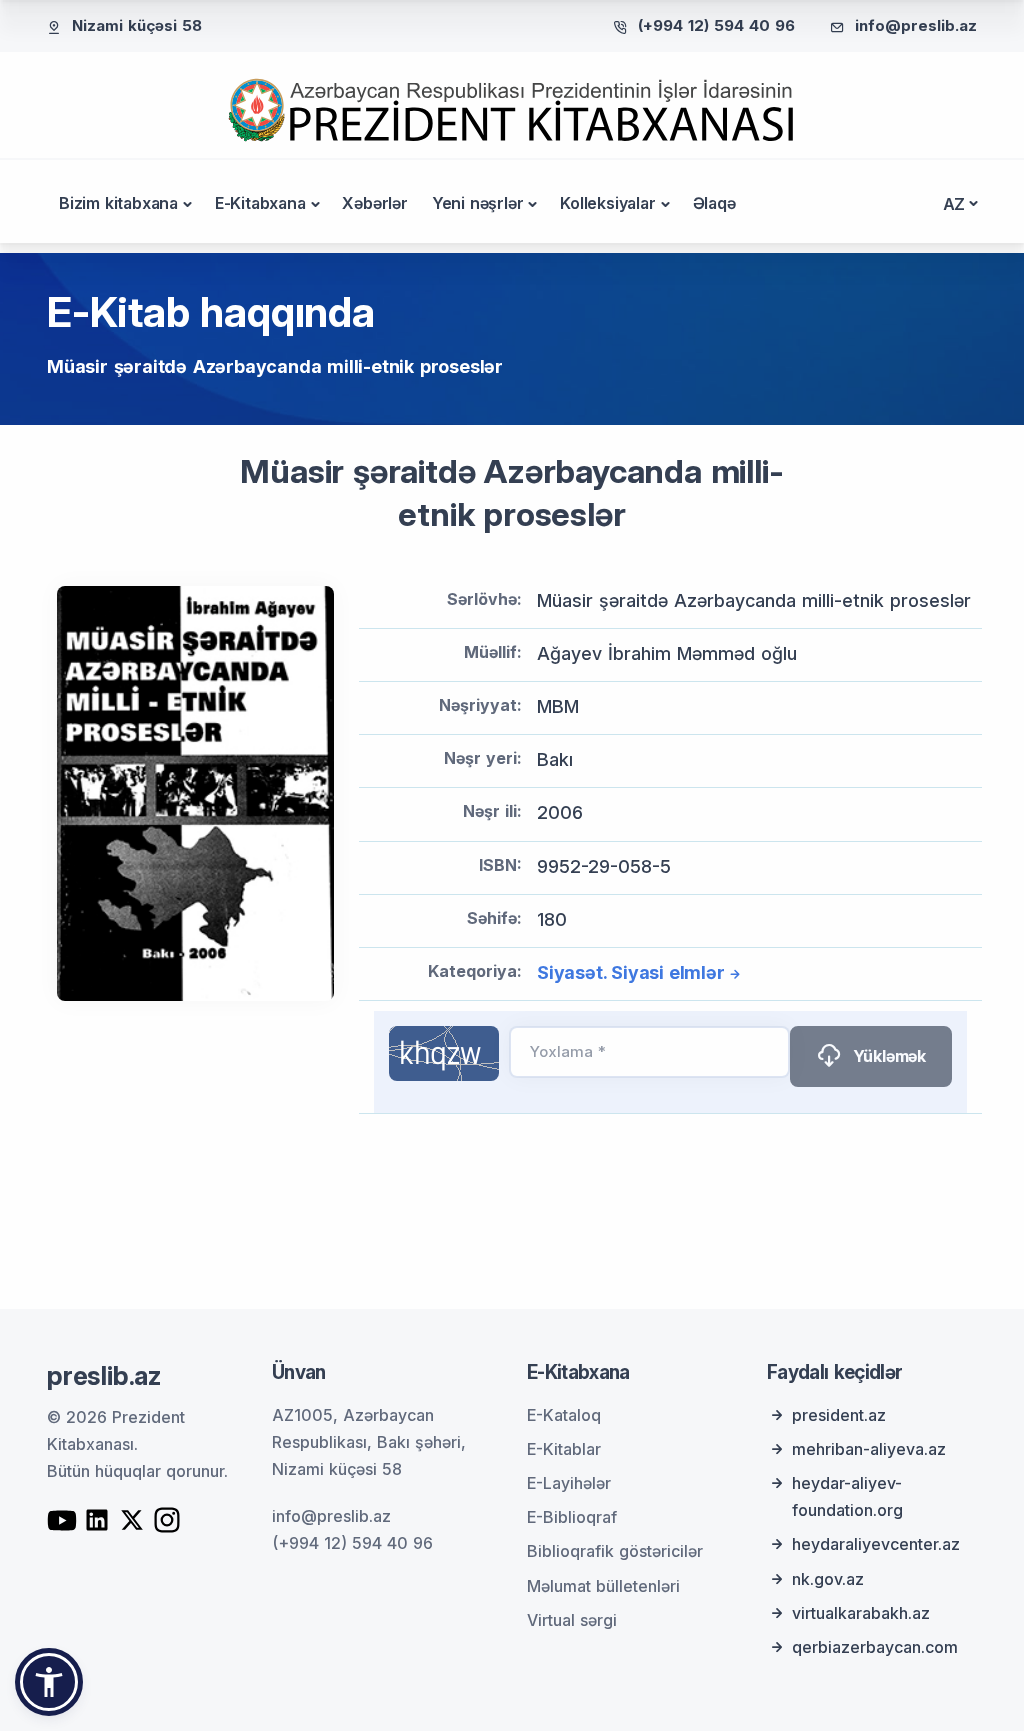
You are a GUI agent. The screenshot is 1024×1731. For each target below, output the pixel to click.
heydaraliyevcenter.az (876, 1544)
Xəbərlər (374, 203)
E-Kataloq (564, 1415)
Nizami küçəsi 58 (137, 25)
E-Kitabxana (260, 203)
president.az (839, 1415)
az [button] (954, 204)
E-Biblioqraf (572, 1517)
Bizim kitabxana (118, 203)
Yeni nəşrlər (478, 203)
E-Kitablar (564, 1449)
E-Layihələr (569, 1483)
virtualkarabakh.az (861, 1613)
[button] (49, 1682)
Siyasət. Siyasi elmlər (631, 972)
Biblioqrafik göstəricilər (615, 1551)
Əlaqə (714, 203)
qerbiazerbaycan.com (875, 1647)
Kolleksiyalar (607, 203)
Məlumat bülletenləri (603, 1586)
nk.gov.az (828, 1579)
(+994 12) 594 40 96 (716, 25)
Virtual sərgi (572, 1620)
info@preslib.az (916, 25)
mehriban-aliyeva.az (869, 1449)
